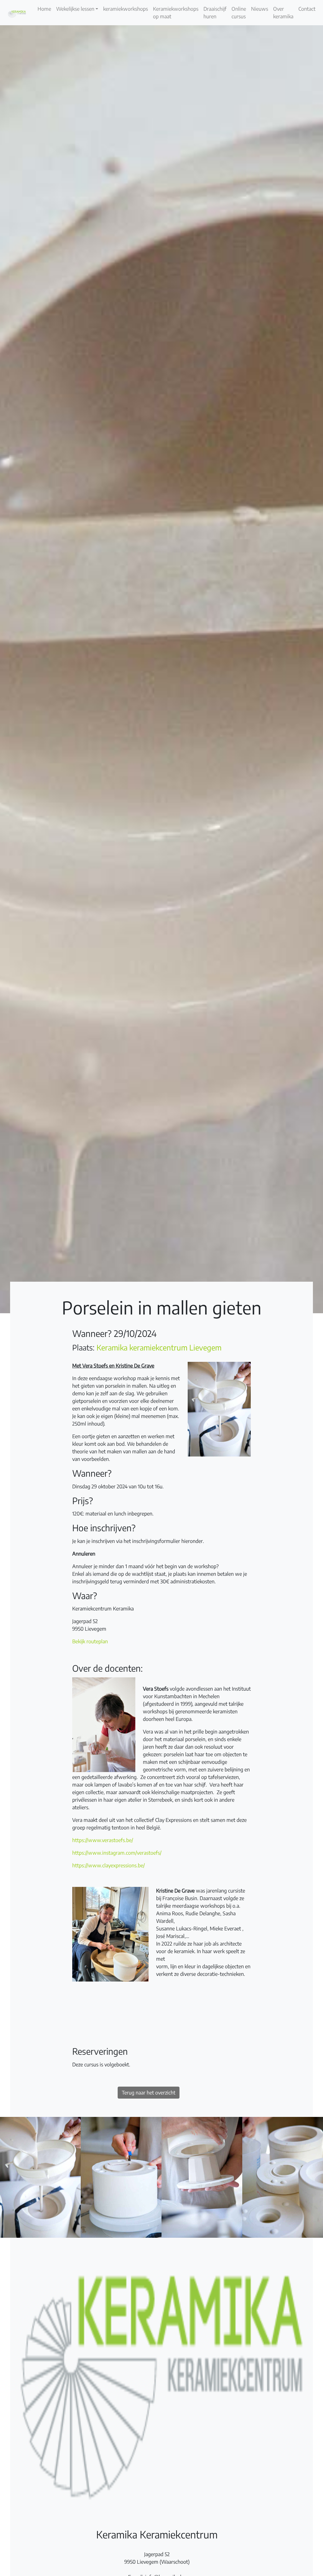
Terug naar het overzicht (149, 2093)
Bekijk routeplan (90, 1641)
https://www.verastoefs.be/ (103, 1840)
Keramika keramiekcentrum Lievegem (159, 1347)
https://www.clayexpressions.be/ (109, 1865)
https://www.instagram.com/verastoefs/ (117, 1853)
